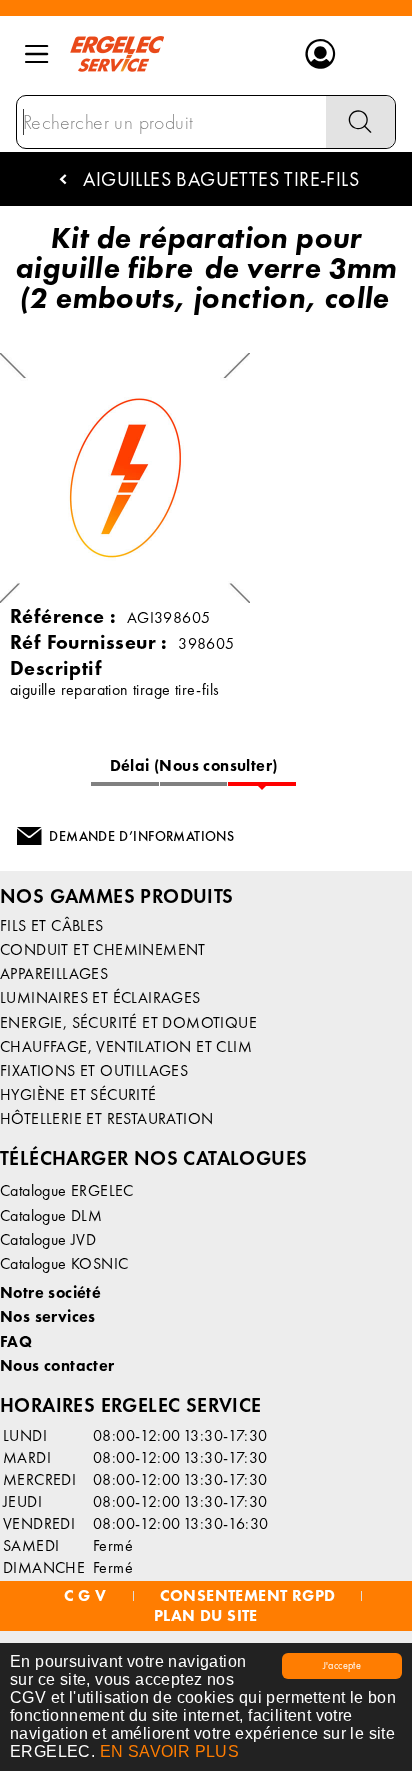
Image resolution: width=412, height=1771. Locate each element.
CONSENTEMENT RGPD (248, 1596)
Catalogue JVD (48, 1239)
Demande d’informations (141, 836)
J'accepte (342, 1665)
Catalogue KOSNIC (64, 1263)
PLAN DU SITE (206, 1616)
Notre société (50, 1292)
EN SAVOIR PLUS (170, 1751)
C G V (85, 1596)
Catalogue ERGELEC (67, 1190)
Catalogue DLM (51, 1215)
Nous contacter (57, 1365)
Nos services (48, 1316)
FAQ (16, 1341)
